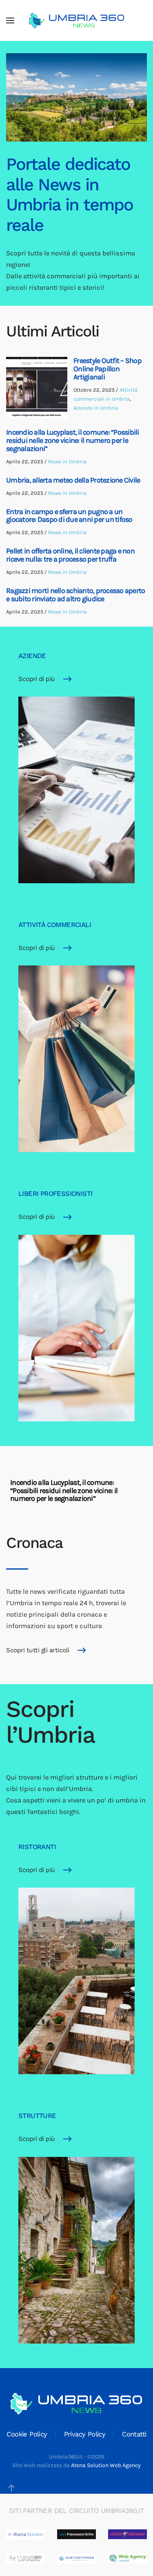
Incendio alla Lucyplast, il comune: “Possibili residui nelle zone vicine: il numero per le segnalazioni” (73, 440)
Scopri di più (37, 679)
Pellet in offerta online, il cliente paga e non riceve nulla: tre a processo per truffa (70, 555)
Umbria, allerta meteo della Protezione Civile (73, 480)
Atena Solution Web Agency (106, 2465)
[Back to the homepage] (77, 20)
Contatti (134, 2434)
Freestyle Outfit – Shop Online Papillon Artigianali (108, 369)
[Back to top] (11, 2488)
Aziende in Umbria (96, 408)
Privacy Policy (85, 2434)
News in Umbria (67, 461)
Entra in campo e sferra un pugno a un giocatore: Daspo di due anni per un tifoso (69, 516)
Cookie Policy (27, 2434)
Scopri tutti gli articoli (38, 1650)
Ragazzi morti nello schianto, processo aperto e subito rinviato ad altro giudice (75, 595)
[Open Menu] (10, 20)
